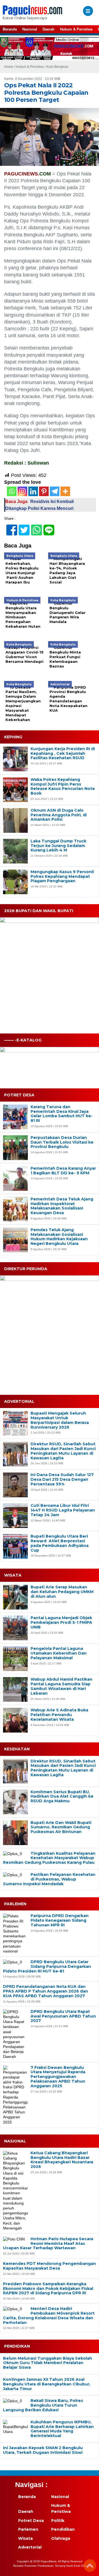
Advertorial (30, 2547)
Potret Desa (31, 2521)
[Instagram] (22, 491)
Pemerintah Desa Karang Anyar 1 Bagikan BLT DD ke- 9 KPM (63, 1171)
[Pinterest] (44, 491)
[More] (65, 491)
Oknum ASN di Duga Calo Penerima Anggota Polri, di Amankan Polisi (59, 815)
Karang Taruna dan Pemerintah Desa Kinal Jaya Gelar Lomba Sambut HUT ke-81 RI (62, 1114)
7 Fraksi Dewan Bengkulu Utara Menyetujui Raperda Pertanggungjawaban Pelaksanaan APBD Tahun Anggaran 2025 (58, 2077)
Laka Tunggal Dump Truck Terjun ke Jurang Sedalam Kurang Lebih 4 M (58, 846)
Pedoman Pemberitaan (39, 2566)
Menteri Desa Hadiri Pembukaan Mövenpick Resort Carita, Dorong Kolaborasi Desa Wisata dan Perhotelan (49, 2316)
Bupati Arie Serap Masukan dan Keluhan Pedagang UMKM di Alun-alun (62, 1592)
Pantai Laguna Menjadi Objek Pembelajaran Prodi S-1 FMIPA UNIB (61, 1622)
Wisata (25, 2538)
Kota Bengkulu (57, 67)
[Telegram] (55, 491)
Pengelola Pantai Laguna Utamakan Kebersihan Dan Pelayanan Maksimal (59, 1653)
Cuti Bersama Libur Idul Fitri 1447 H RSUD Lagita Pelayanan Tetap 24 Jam (63, 1510)
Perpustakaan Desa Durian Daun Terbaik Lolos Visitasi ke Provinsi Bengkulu (62, 1142)
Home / (10, 67)
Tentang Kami (64, 2566)
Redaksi (18, 2566)
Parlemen (28, 2529)
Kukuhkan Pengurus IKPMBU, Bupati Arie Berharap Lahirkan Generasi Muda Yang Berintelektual (62, 2429)
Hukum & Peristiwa (76, 29)
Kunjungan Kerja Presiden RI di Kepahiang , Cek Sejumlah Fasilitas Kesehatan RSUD (63, 753)
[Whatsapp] (12, 491)
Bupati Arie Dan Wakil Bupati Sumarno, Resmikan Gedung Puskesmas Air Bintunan (61, 1827)
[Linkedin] (33, 491)
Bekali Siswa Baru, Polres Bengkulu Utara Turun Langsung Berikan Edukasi (43, 2405)
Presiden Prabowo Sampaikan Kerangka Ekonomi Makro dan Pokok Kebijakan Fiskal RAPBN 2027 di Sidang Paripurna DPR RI (48, 2289)
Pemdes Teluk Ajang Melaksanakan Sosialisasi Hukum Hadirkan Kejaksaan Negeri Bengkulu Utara (59, 1237)
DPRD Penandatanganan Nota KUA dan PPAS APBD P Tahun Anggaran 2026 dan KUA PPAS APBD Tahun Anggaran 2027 (46, 1991)
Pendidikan (63, 2529)
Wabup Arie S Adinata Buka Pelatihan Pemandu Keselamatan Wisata (59, 1715)
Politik (58, 2521)
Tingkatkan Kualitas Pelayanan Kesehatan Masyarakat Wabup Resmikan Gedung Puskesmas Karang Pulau (49, 1858)
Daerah (49, 29)
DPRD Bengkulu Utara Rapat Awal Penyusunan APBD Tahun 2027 (63, 2016)
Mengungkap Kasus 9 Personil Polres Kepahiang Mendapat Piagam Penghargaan (62, 876)
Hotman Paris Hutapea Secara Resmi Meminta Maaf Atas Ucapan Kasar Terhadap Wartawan (48, 2243)
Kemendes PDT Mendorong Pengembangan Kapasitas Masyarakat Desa (50, 2266)
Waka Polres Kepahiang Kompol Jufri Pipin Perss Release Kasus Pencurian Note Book (63, 787)
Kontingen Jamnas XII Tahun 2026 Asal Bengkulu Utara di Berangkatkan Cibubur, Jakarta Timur (47, 2384)
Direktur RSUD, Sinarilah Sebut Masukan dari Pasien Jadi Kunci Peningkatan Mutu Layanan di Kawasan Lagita (63, 1451)
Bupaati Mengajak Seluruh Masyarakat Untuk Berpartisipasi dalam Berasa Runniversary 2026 (60, 1420)
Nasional (30, 29)
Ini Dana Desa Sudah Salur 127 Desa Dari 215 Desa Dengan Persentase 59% (62, 1479)
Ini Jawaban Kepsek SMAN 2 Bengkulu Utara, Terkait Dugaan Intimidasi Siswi (43, 2450)
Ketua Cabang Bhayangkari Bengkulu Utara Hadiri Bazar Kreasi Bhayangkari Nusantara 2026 (62, 2160)
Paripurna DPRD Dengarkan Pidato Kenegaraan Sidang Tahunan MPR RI (60, 1920)
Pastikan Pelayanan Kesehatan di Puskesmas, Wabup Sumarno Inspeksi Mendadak (49, 1879)
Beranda (10, 29)
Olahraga (61, 2538)
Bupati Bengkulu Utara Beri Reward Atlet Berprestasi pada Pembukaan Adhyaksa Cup (60, 1543)
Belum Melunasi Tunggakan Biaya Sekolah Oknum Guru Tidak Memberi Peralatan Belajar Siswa (48, 2363)
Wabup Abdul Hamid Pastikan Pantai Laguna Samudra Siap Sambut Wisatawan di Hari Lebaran (61, 1686)
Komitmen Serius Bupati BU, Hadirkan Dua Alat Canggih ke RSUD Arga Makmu (62, 1797)
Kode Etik (80, 2566)
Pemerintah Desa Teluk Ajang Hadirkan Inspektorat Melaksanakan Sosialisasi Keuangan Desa (62, 1206)
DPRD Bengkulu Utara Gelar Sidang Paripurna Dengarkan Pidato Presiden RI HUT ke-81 (47, 1966)
